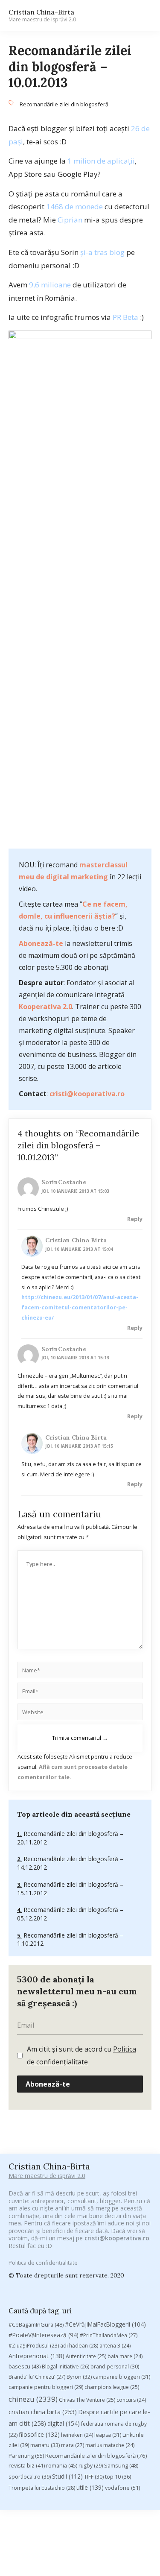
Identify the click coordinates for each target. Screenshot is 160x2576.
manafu (45, 2445)
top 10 (118, 2477)
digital (64, 2423)
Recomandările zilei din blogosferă (64, 104)
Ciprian (70, 220)
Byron (79, 2377)
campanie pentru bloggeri (46, 2387)
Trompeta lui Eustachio (42, 2488)
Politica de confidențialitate (43, 2263)
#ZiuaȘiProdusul (34, 2346)
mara (73, 2445)
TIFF (94, 2477)
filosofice (39, 2434)
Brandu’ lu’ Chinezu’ (37, 2377)
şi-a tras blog (102, 252)
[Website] (80, 1713)
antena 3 (115, 2346)
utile (90, 2487)
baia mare (125, 2356)
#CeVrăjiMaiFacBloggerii (105, 2324)
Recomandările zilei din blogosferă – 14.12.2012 (70, 1863)
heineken (77, 2435)
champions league (112, 2387)
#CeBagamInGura (36, 2324)
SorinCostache (64, 1182)
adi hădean (79, 2346)
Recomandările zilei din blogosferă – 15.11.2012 (70, 1889)
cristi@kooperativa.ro (87, 1094)
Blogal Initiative (65, 2367)
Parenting (26, 2456)
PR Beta (125, 317)
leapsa (108, 2435)
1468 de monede (74, 206)
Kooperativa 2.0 (45, 1007)
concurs (131, 2400)
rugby (91, 2466)
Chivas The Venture (87, 2400)
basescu (25, 2366)
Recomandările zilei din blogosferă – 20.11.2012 (70, 1838)
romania (62, 2465)
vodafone (122, 2488)
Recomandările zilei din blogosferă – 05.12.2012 (70, 1914)
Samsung (121, 2465)
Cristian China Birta (76, 1240)
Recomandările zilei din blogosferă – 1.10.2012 (70, 1939)
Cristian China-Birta (42, 15)
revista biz (27, 2465)
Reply (135, 1219)
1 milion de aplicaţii (101, 161)
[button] (141, 16)
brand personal (115, 2367)
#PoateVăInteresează (44, 2335)
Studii (67, 2476)
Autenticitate (86, 2356)
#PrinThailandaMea (109, 2335)
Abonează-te (41, 943)
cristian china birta (43, 2412)
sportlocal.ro (30, 2477)
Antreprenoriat (36, 2356)
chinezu (33, 2399)
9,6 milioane (50, 285)
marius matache (110, 2445)
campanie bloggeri (122, 2377)
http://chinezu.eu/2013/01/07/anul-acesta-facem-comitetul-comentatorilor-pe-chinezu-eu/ (80, 1307)
